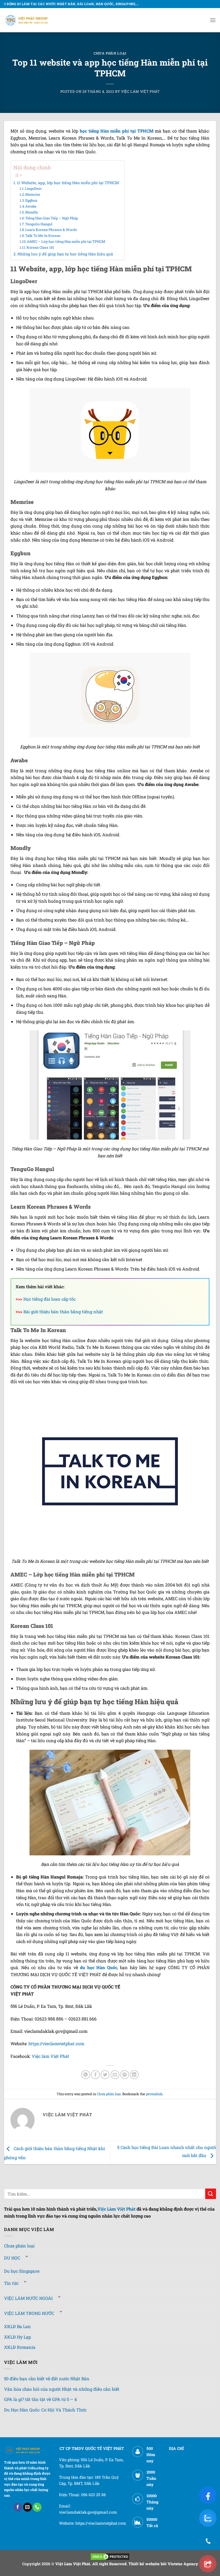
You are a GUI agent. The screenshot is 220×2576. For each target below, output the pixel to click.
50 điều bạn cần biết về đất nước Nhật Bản (47, 2378)
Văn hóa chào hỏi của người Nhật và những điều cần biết (62, 2389)
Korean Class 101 (40, 247)
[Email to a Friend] (115, 2075)
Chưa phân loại (110, 53)
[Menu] (213, 20)
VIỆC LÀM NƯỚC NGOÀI (28, 2298)
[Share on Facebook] (95, 2075)
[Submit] (211, 2194)
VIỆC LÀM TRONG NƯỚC (29, 2313)
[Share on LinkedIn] (134, 2075)
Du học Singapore (22, 2271)
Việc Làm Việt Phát (140, 91)
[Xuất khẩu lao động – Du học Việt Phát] (27, 20)
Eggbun (31, 200)
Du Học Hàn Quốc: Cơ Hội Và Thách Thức (45, 2410)
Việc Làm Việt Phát (116, 2209)
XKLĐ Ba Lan (17, 2326)
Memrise (33, 194)
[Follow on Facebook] (18, 2507)
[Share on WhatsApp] (86, 2075)
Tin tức (11, 2283)
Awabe (31, 206)
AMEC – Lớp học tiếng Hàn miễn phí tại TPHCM (66, 241)
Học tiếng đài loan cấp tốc (49, 1299)
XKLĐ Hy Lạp (17, 2337)
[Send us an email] (27, 2507)
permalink (154, 2094)
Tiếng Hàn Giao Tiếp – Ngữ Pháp (52, 218)
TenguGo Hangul (39, 224)
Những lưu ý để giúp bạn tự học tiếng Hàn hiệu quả (65, 254)
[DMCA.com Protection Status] (110, 2556)
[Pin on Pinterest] (125, 2075)
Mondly (32, 212)
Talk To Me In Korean (43, 236)
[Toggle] (27, 2256)
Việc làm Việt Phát (50, 2056)
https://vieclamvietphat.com (56, 2043)
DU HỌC (12, 2258)
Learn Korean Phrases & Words (51, 230)
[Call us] (37, 2507)
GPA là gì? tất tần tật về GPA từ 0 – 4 (40, 2399)
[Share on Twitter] (105, 2075)
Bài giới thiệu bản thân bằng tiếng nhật (63, 1312)
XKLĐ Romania (20, 2347)
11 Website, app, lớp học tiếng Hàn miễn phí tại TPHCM (68, 183)
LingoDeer (33, 188)
